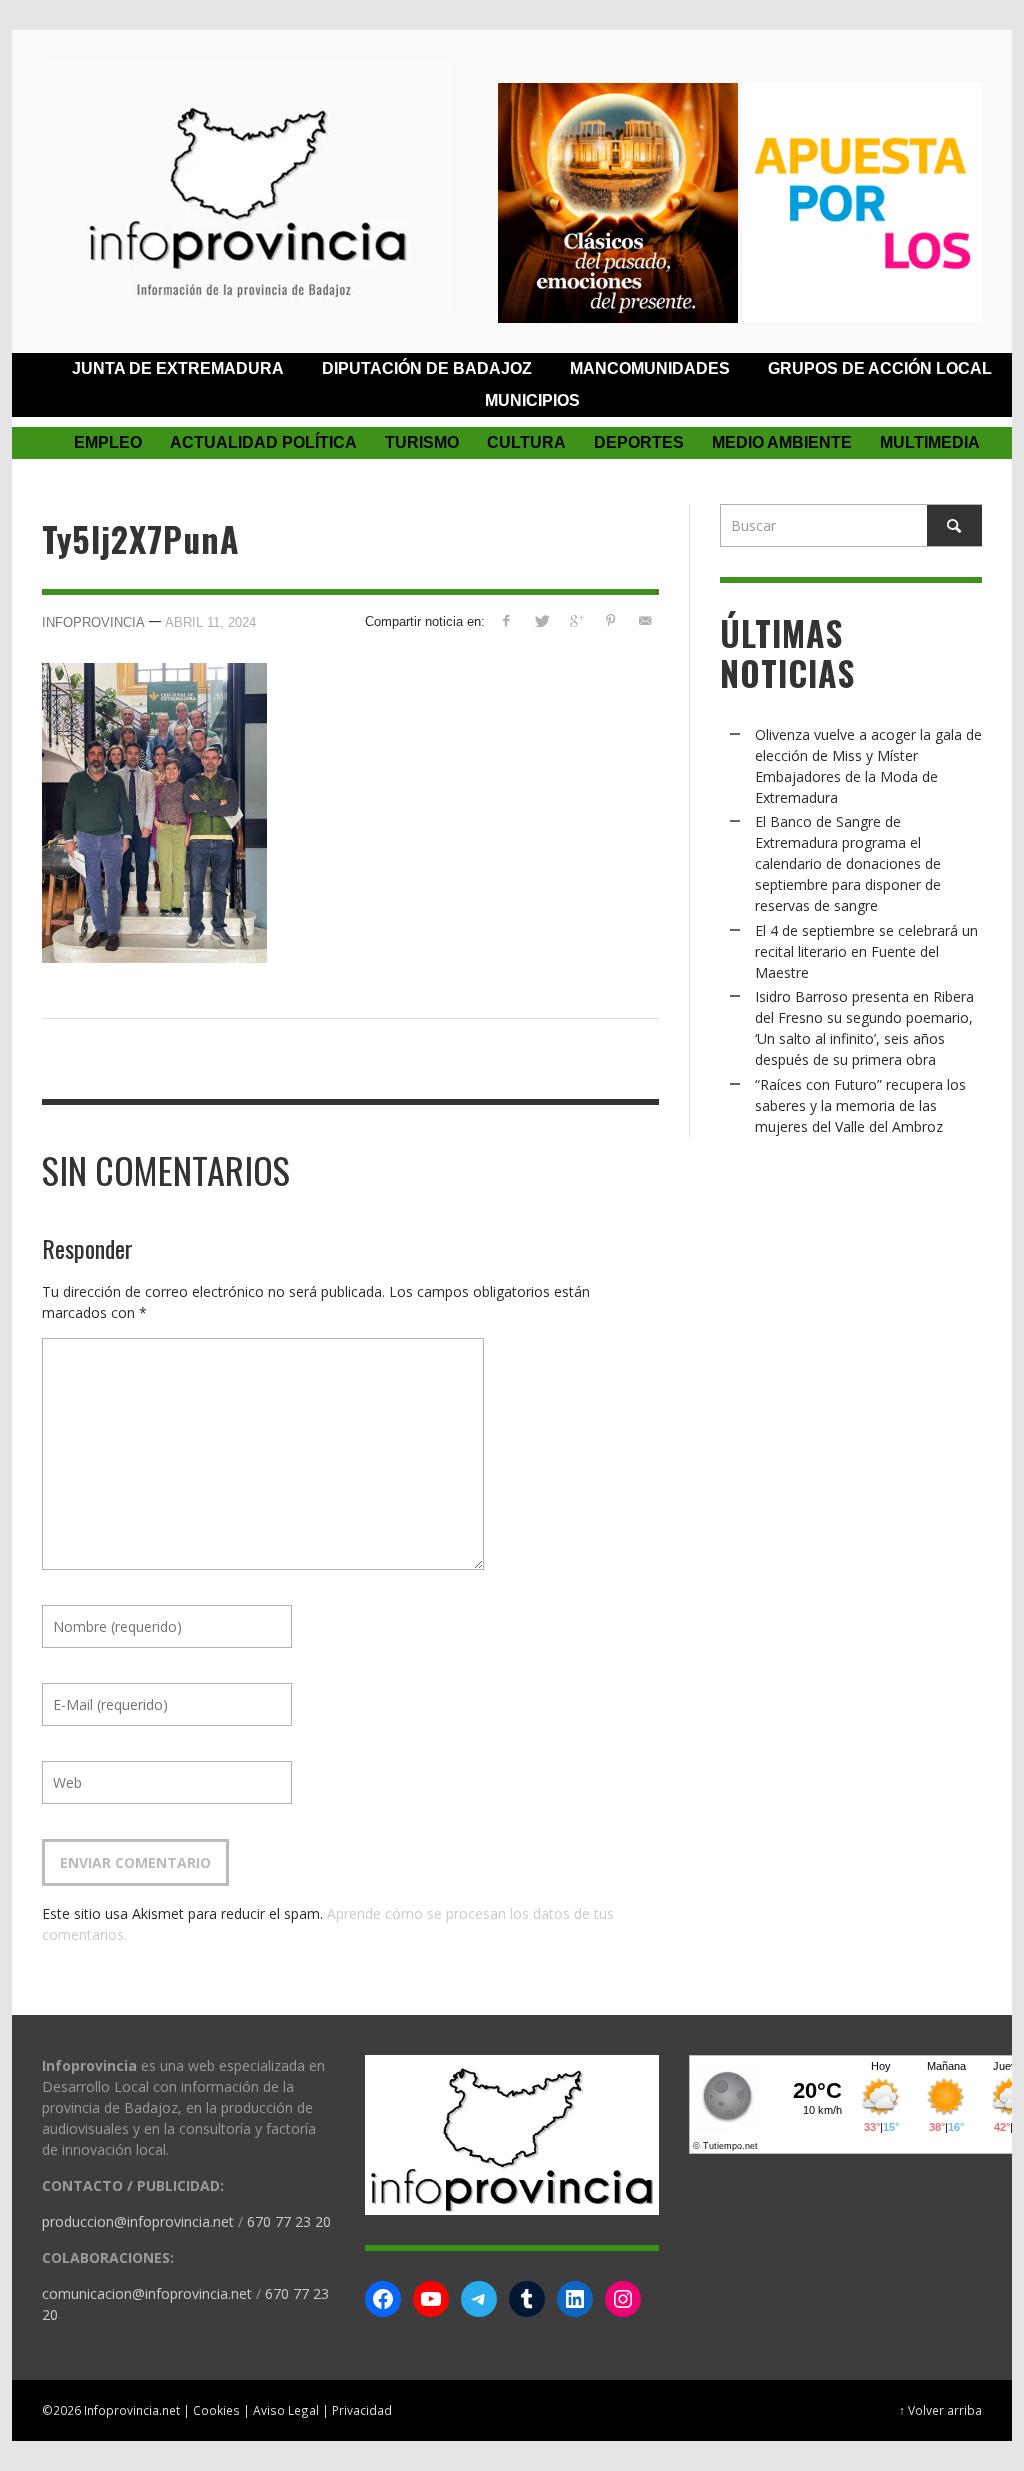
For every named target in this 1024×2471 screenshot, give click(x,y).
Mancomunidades (650, 368)
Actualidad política (263, 442)
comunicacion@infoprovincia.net (147, 2293)
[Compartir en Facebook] (506, 620)
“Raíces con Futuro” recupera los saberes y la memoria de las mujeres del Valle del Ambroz (860, 1105)
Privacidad (362, 2410)
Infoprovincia (93, 622)
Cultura (526, 442)
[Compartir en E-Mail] (645, 620)
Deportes (639, 442)
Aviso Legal (286, 2410)
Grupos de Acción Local (880, 368)
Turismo (422, 442)
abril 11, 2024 (210, 622)
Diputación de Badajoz (427, 368)
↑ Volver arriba (940, 2410)
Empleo (108, 442)
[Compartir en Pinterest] (610, 620)
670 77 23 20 (289, 2221)
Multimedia (930, 442)
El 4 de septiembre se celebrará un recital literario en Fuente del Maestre (866, 951)
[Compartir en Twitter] (541, 620)
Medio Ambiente (782, 442)
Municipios (532, 400)
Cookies (216, 2410)
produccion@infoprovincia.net (138, 2221)
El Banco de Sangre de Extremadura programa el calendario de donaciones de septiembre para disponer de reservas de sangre (848, 863)
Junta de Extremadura (178, 368)
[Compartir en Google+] (575, 620)
